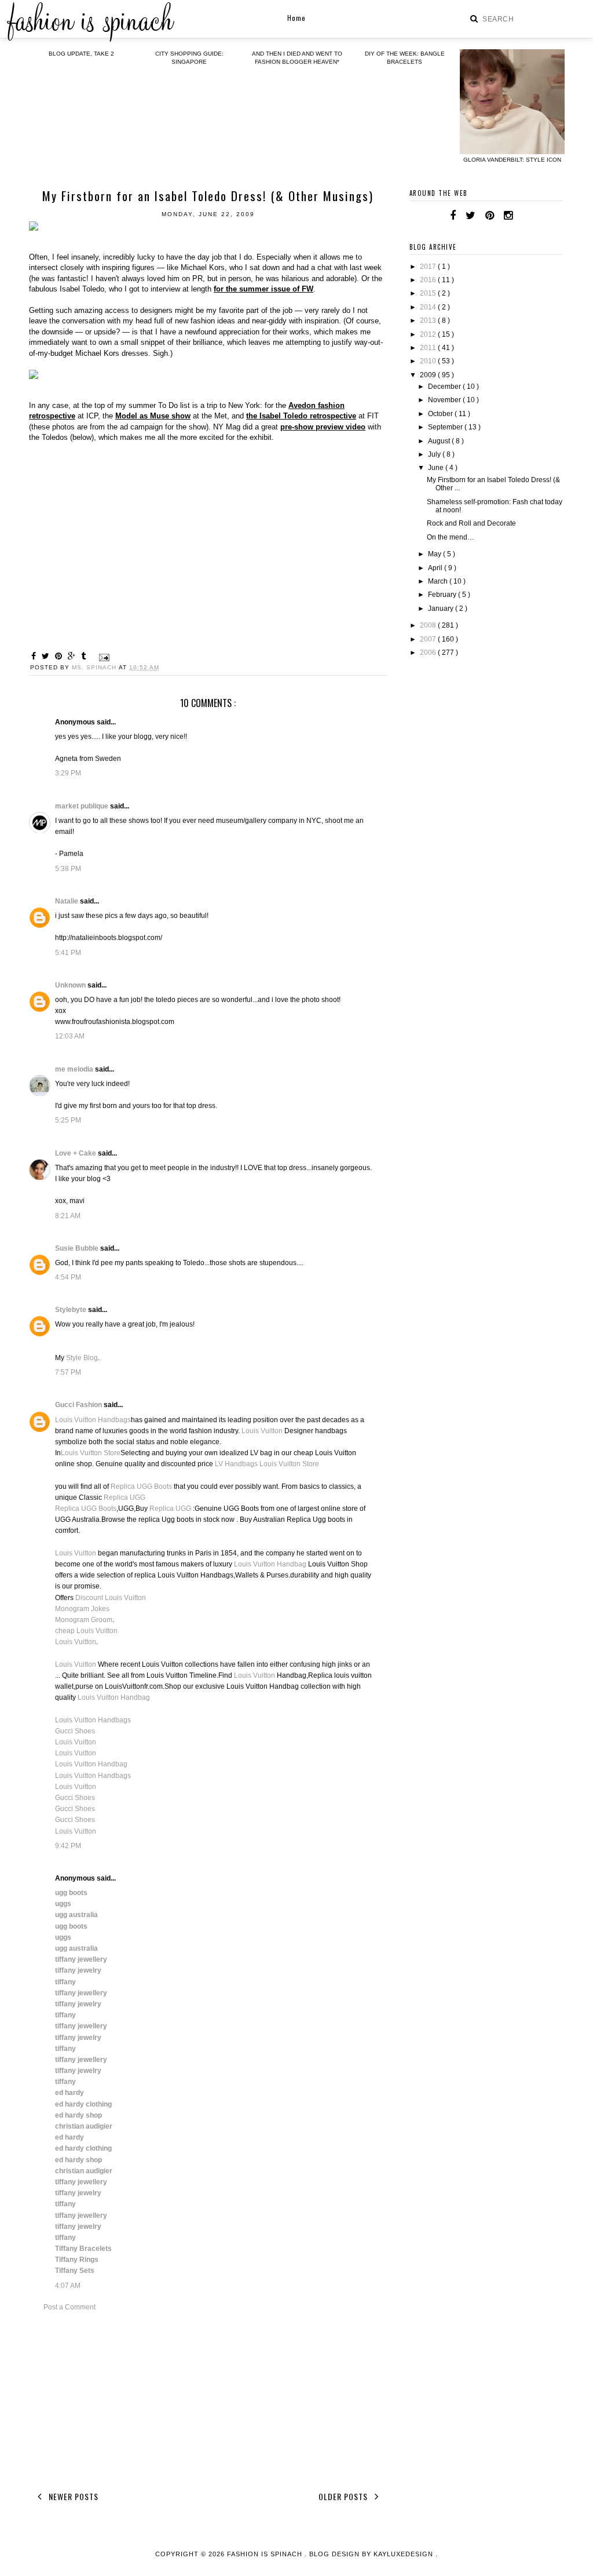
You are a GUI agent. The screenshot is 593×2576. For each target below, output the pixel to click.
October (441, 414)
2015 (429, 293)
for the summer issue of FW (263, 289)
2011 (429, 348)
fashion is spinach (266, 2554)
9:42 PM (68, 1846)
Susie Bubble (78, 1248)
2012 (429, 334)
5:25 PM (68, 1120)
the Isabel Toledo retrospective (301, 416)
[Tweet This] (47, 656)
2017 (429, 267)
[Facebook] (453, 216)
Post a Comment (69, 2307)
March (439, 581)
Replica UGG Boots (141, 1486)
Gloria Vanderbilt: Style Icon (512, 160)
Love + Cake (76, 1153)
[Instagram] (508, 216)
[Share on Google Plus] (73, 656)
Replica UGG (125, 1497)
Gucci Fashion (79, 1405)
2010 (429, 361)
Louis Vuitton (262, 1431)
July (435, 454)
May (435, 554)
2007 (429, 639)
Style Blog (82, 1358)
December (445, 387)
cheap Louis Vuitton (86, 1631)
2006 (429, 653)
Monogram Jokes (82, 1609)
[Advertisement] (208, 2399)
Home (296, 18)
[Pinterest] (490, 216)
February (443, 595)
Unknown (71, 985)
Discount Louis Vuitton (111, 1598)
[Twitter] (471, 216)
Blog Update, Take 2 (81, 54)
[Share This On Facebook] (35, 656)
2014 (429, 307)
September (446, 427)
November (445, 400)
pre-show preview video (323, 427)
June (437, 468)
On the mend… (451, 537)
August (440, 441)
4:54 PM (68, 1277)
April (436, 568)
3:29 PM (68, 773)
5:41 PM (68, 953)
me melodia (75, 1069)
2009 (429, 375)
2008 (429, 625)
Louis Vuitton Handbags (93, 1420)
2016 (429, 280)
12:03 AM (70, 1036)
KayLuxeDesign (405, 2554)
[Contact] (522, 216)
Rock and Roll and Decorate (471, 523)
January (442, 609)
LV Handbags (236, 1464)
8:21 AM (68, 1216)
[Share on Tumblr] (85, 656)
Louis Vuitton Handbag (270, 1564)
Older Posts (344, 2496)
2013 (429, 320)
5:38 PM (68, 869)
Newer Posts (72, 2496)
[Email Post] (103, 657)
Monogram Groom (84, 1620)
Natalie (67, 901)
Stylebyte (72, 1310)
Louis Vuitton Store (91, 1453)
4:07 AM (68, 2286)
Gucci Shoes (75, 1731)
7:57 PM (68, 1372)
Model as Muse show (153, 416)
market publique (83, 806)
